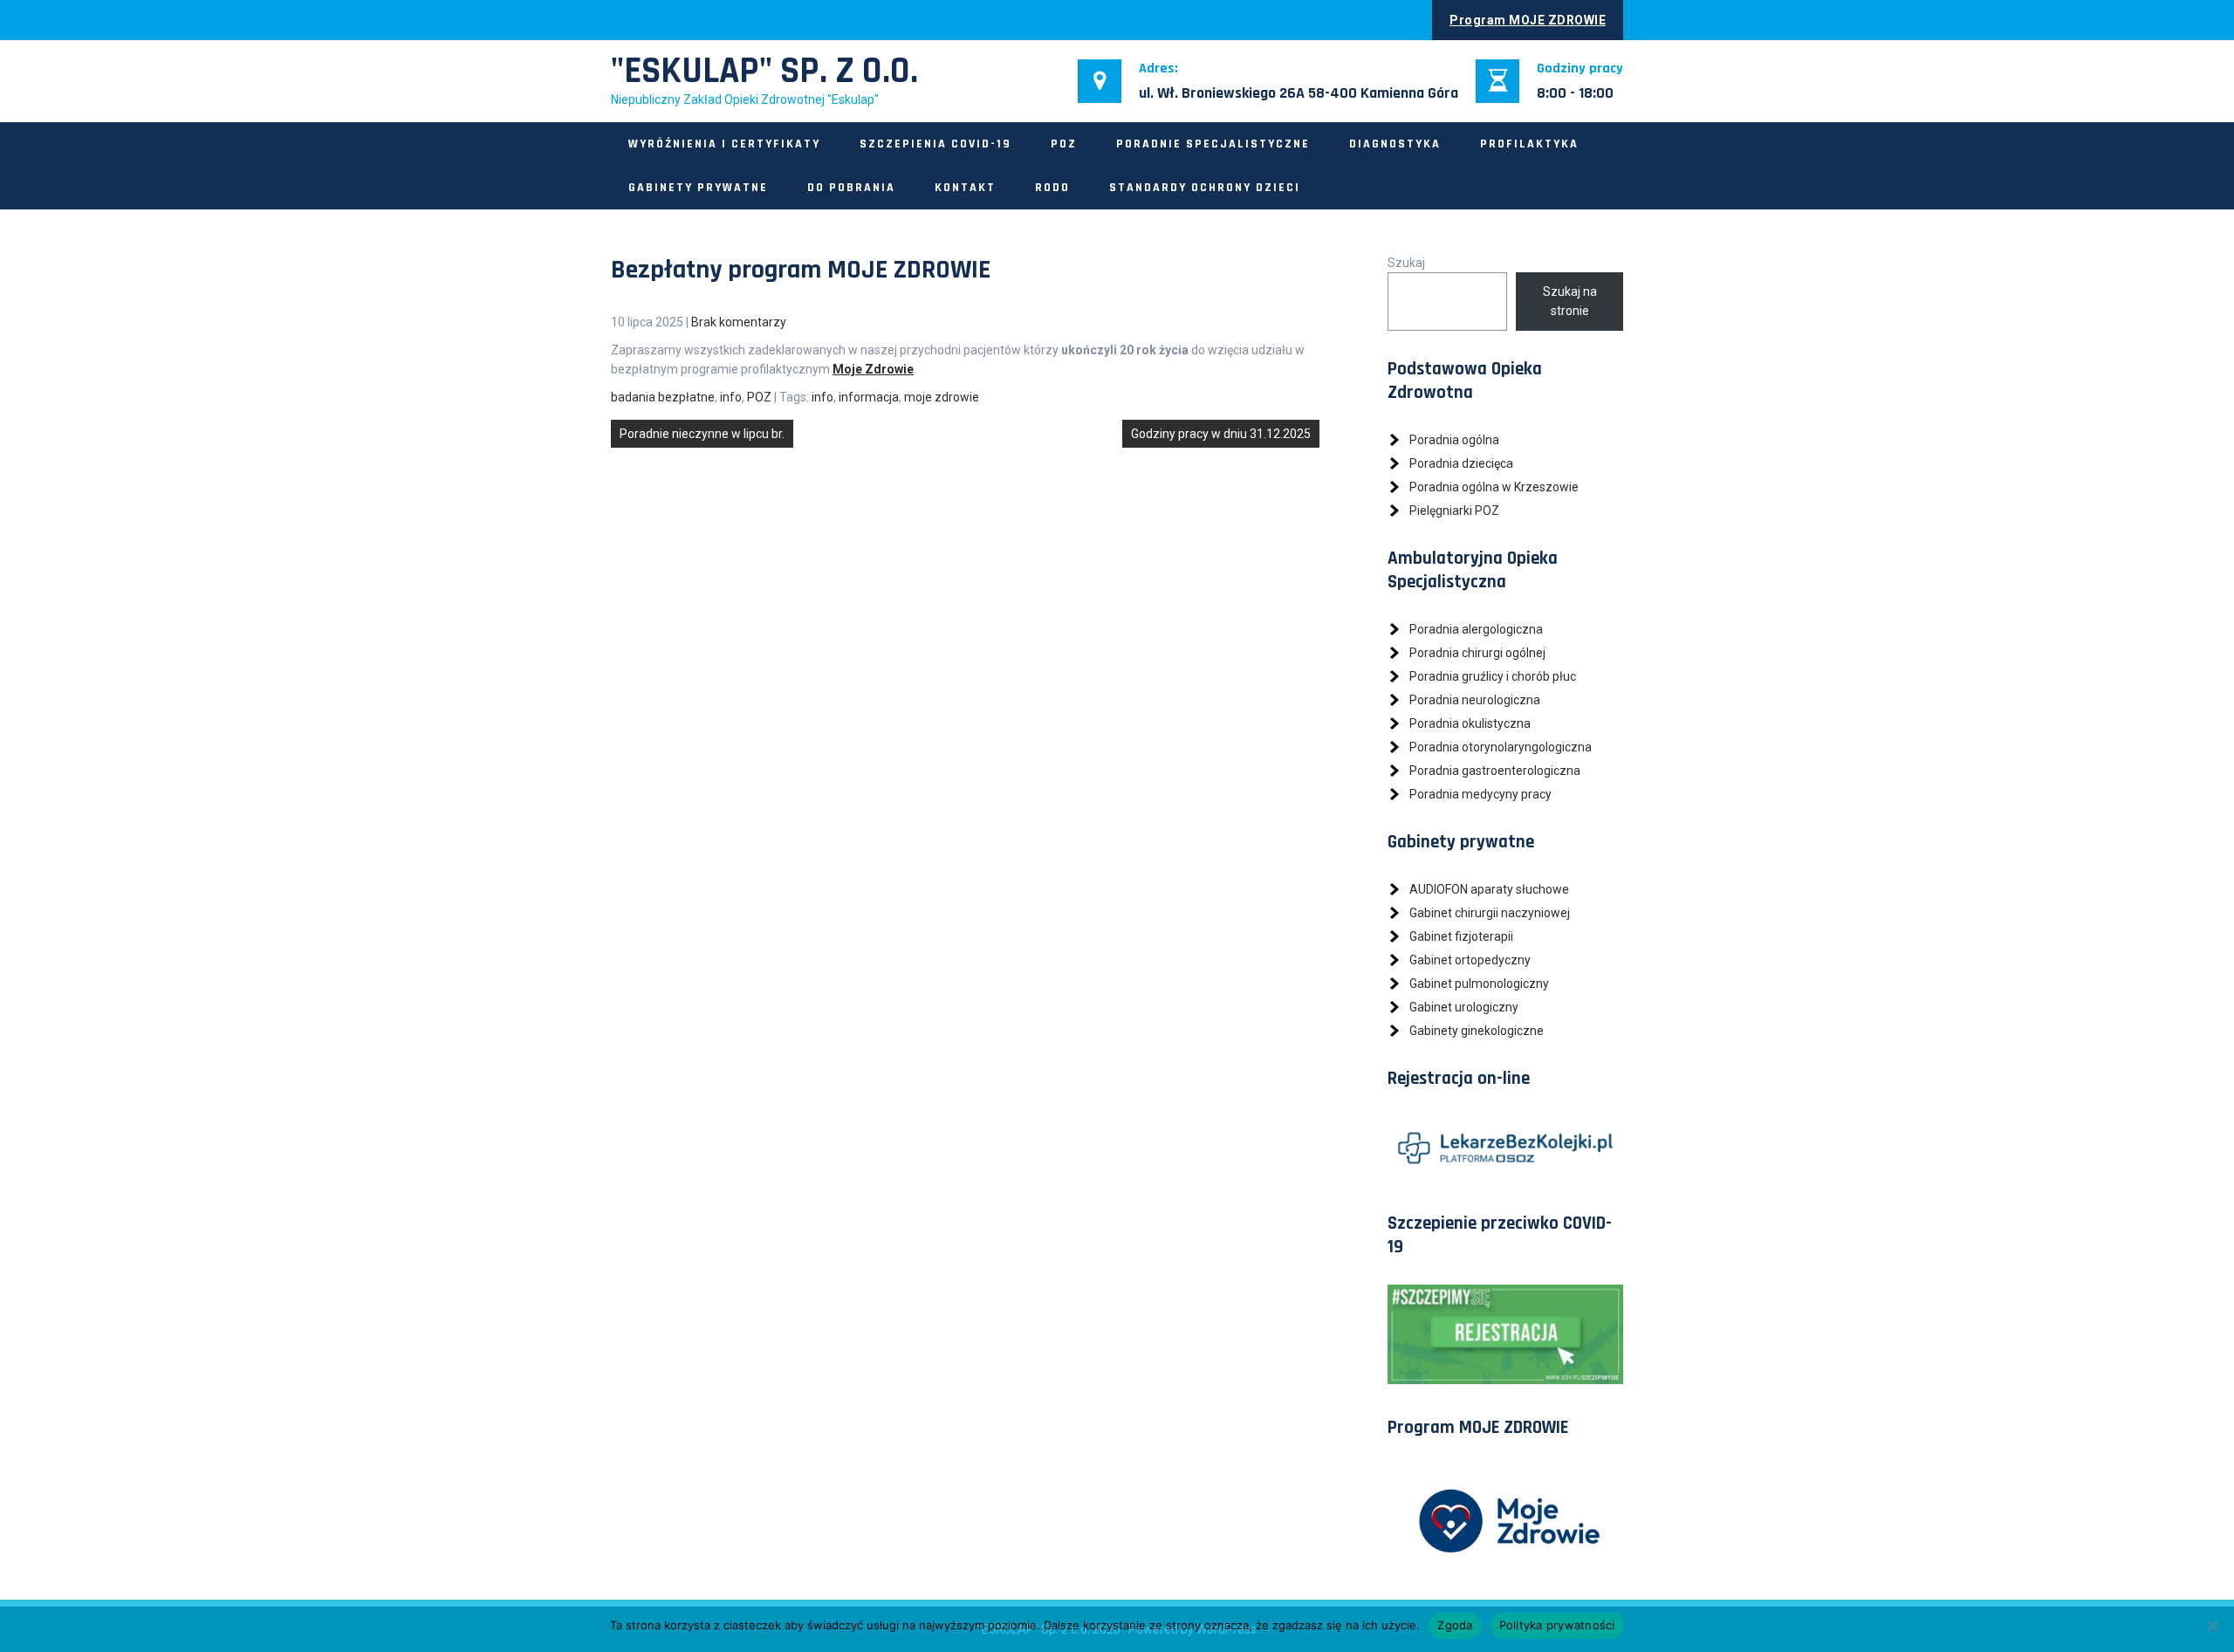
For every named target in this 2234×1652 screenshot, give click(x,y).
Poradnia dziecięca (1461, 463)
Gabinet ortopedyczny (1470, 960)
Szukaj (1406, 263)
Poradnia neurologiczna (1475, 700)
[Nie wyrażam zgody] (2212, 1626)
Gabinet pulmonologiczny (1479, 984)
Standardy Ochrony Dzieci (1205, 188)
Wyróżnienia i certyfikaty (724, 144)
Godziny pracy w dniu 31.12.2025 (1221, 434)
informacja (869, 397)
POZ (1064, 144)
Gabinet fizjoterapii (1461, 936)
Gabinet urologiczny (1464, 1007)
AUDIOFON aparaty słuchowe (1489, 889)
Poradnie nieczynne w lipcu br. (702, 434)
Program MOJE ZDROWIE (1528, 20)
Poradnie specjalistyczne (1213, 144)
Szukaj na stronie (1570, 301)
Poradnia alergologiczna (1476, 629)
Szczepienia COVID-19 (935, 144)
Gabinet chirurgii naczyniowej (1490, 913)
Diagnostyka (1395, 144)
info (731, 397)
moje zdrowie (942, 397)
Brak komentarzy (739, 322)
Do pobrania (851, 188)
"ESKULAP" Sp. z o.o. (764, 72)
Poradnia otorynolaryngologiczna (1501, 747)
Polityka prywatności (1557, 1625)
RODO (1052, 188)
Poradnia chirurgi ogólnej (1477, 653)
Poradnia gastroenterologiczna (1495, 771)
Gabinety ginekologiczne (1477, 1031)
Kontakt (965, 188)
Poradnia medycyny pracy (1480, 794)
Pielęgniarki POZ (1454, 511)
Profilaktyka (1529, 144)
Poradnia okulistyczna (1470, 723)
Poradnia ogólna (1454, 440)
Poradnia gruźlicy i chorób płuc (1493, 676)
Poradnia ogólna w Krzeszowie (1494, 487)
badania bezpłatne (663, 397)
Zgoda (1455, 1625)
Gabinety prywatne (698, 188)
